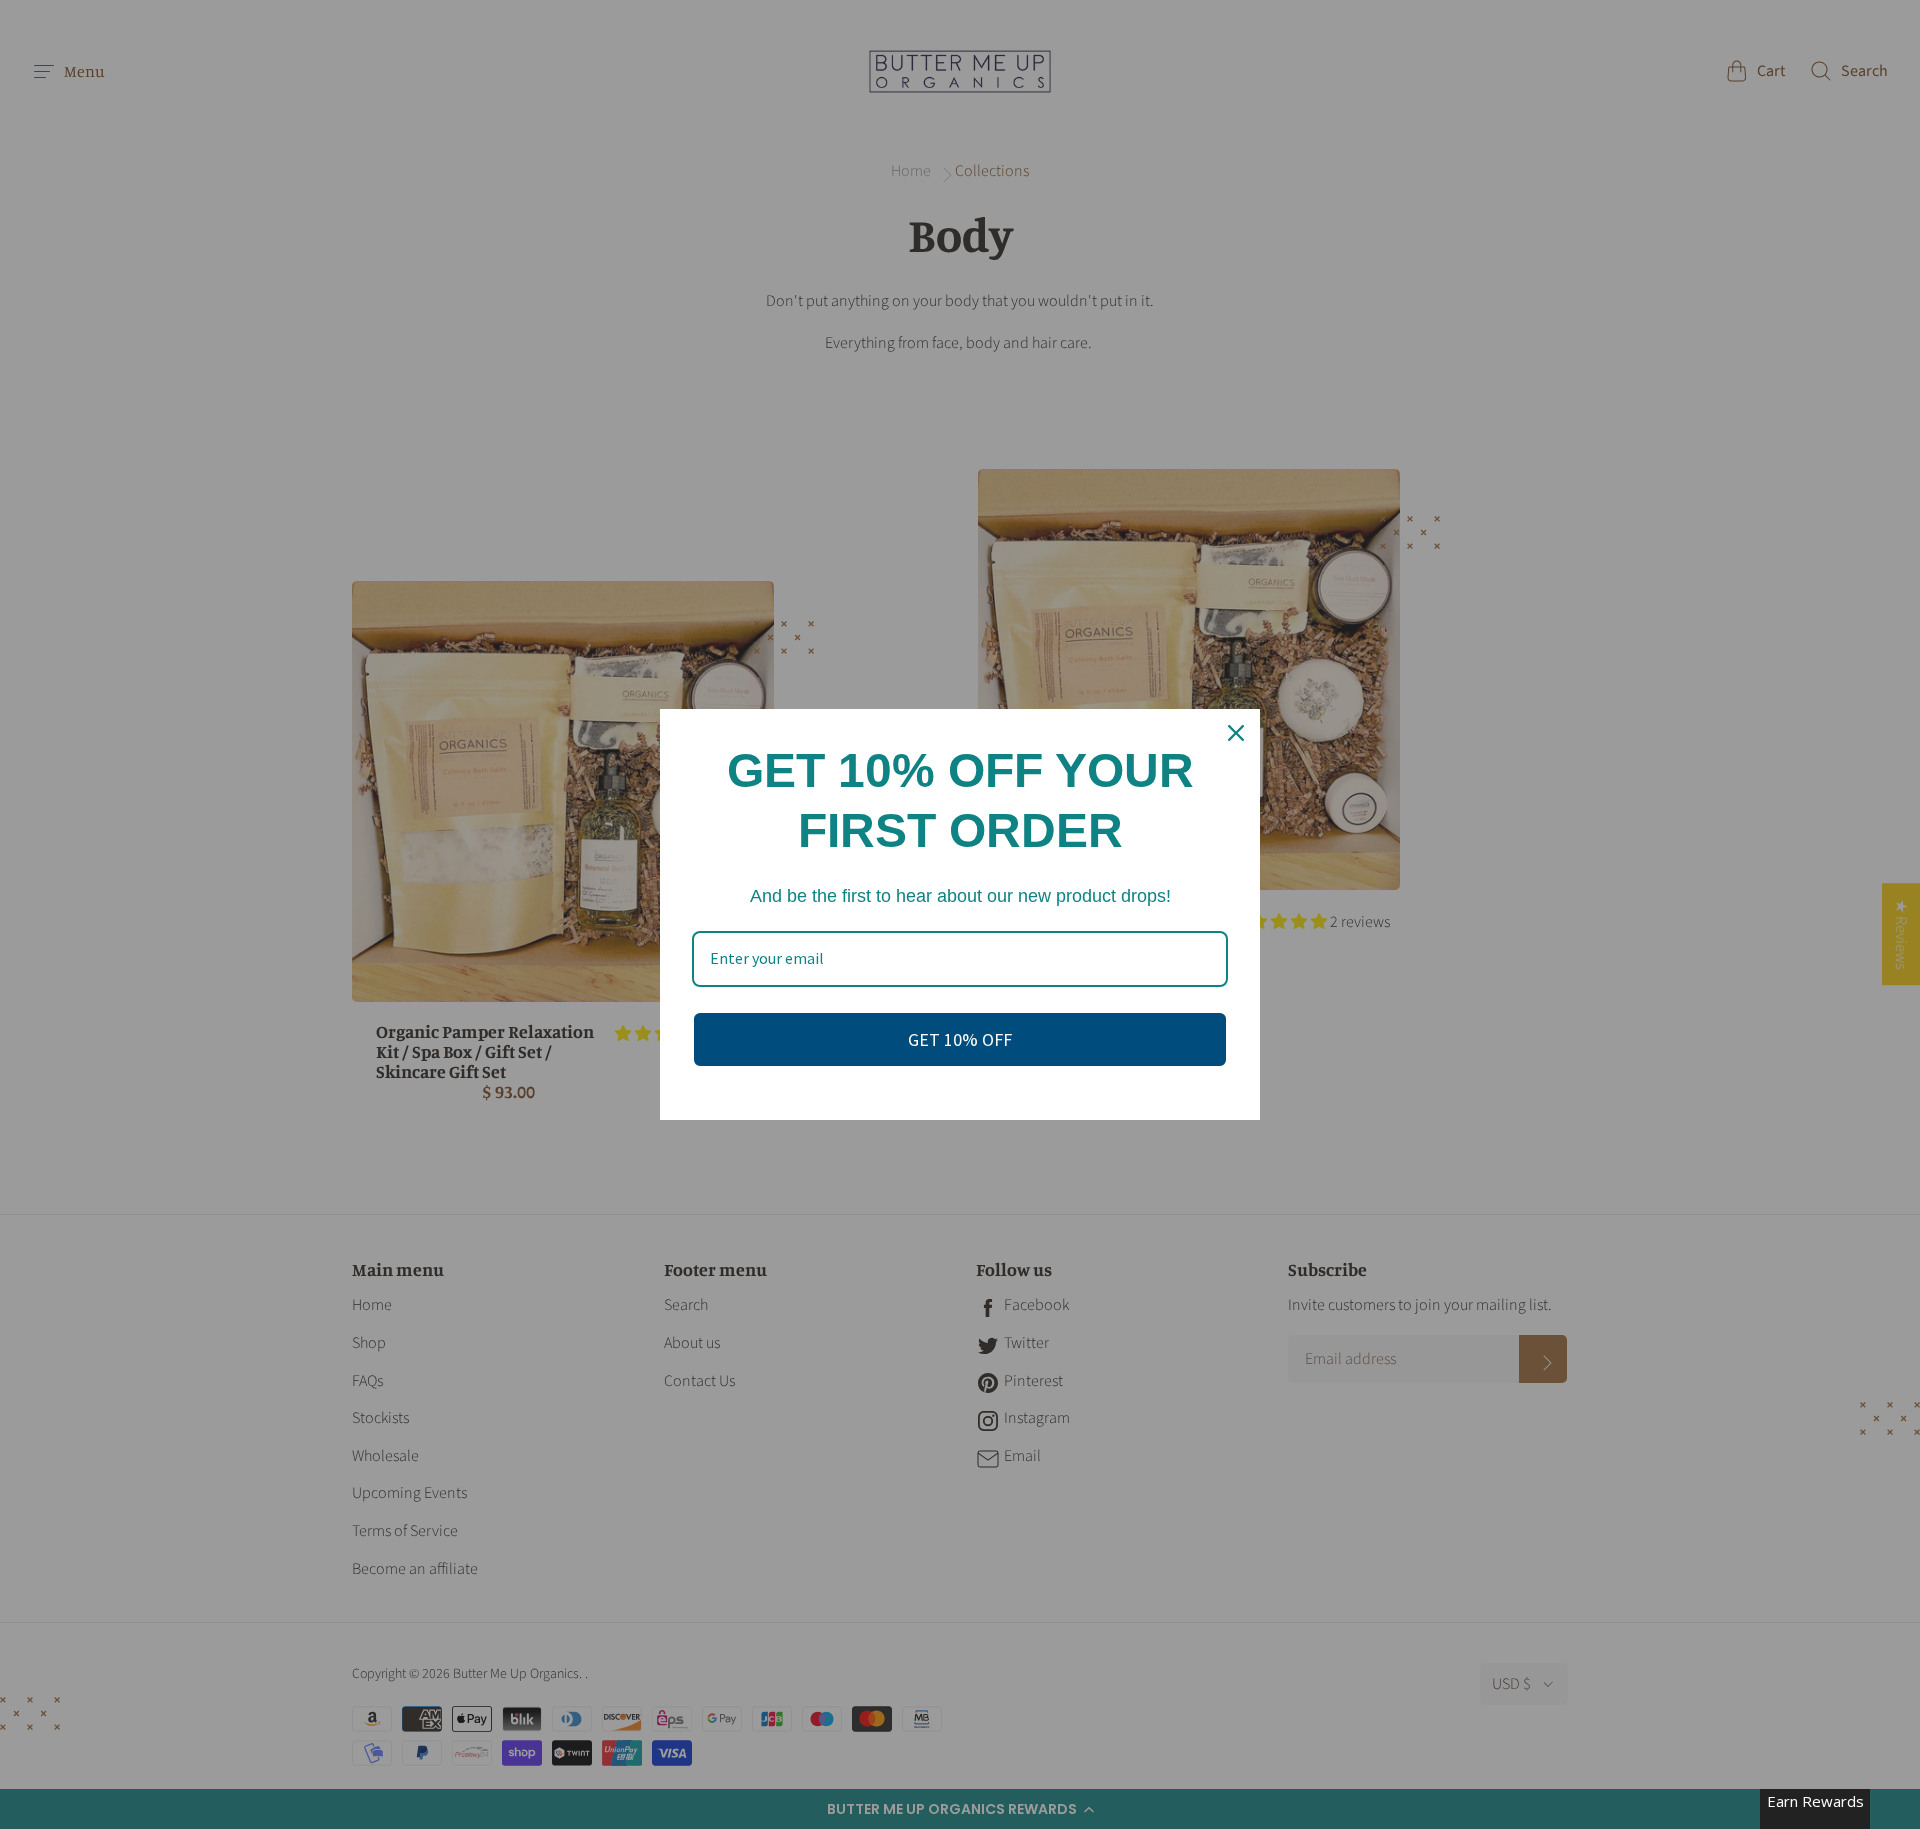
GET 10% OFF (960, 1039)
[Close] (1236, 733)
